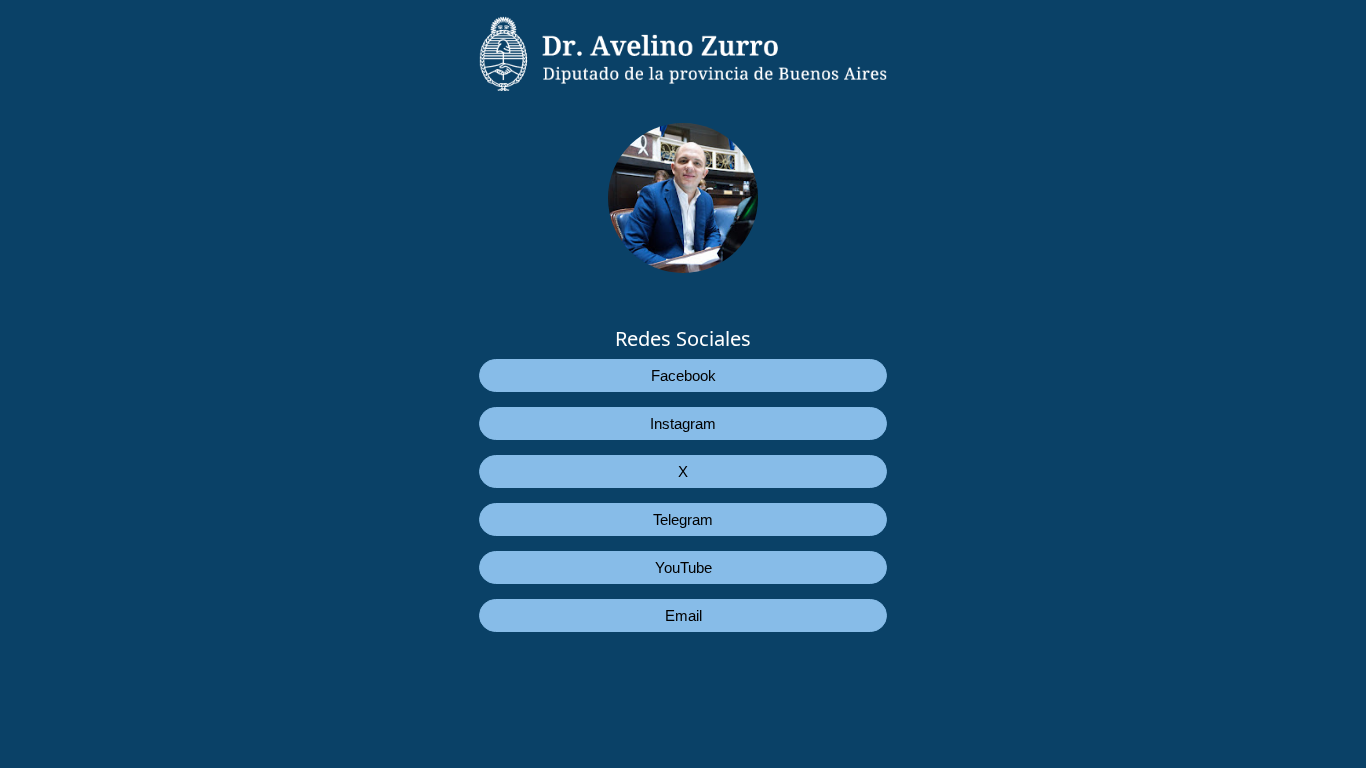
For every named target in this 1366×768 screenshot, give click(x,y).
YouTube (683, 567)
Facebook (683, 375)
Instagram (683, 423)
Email (683, 615)
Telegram (683, 519)
